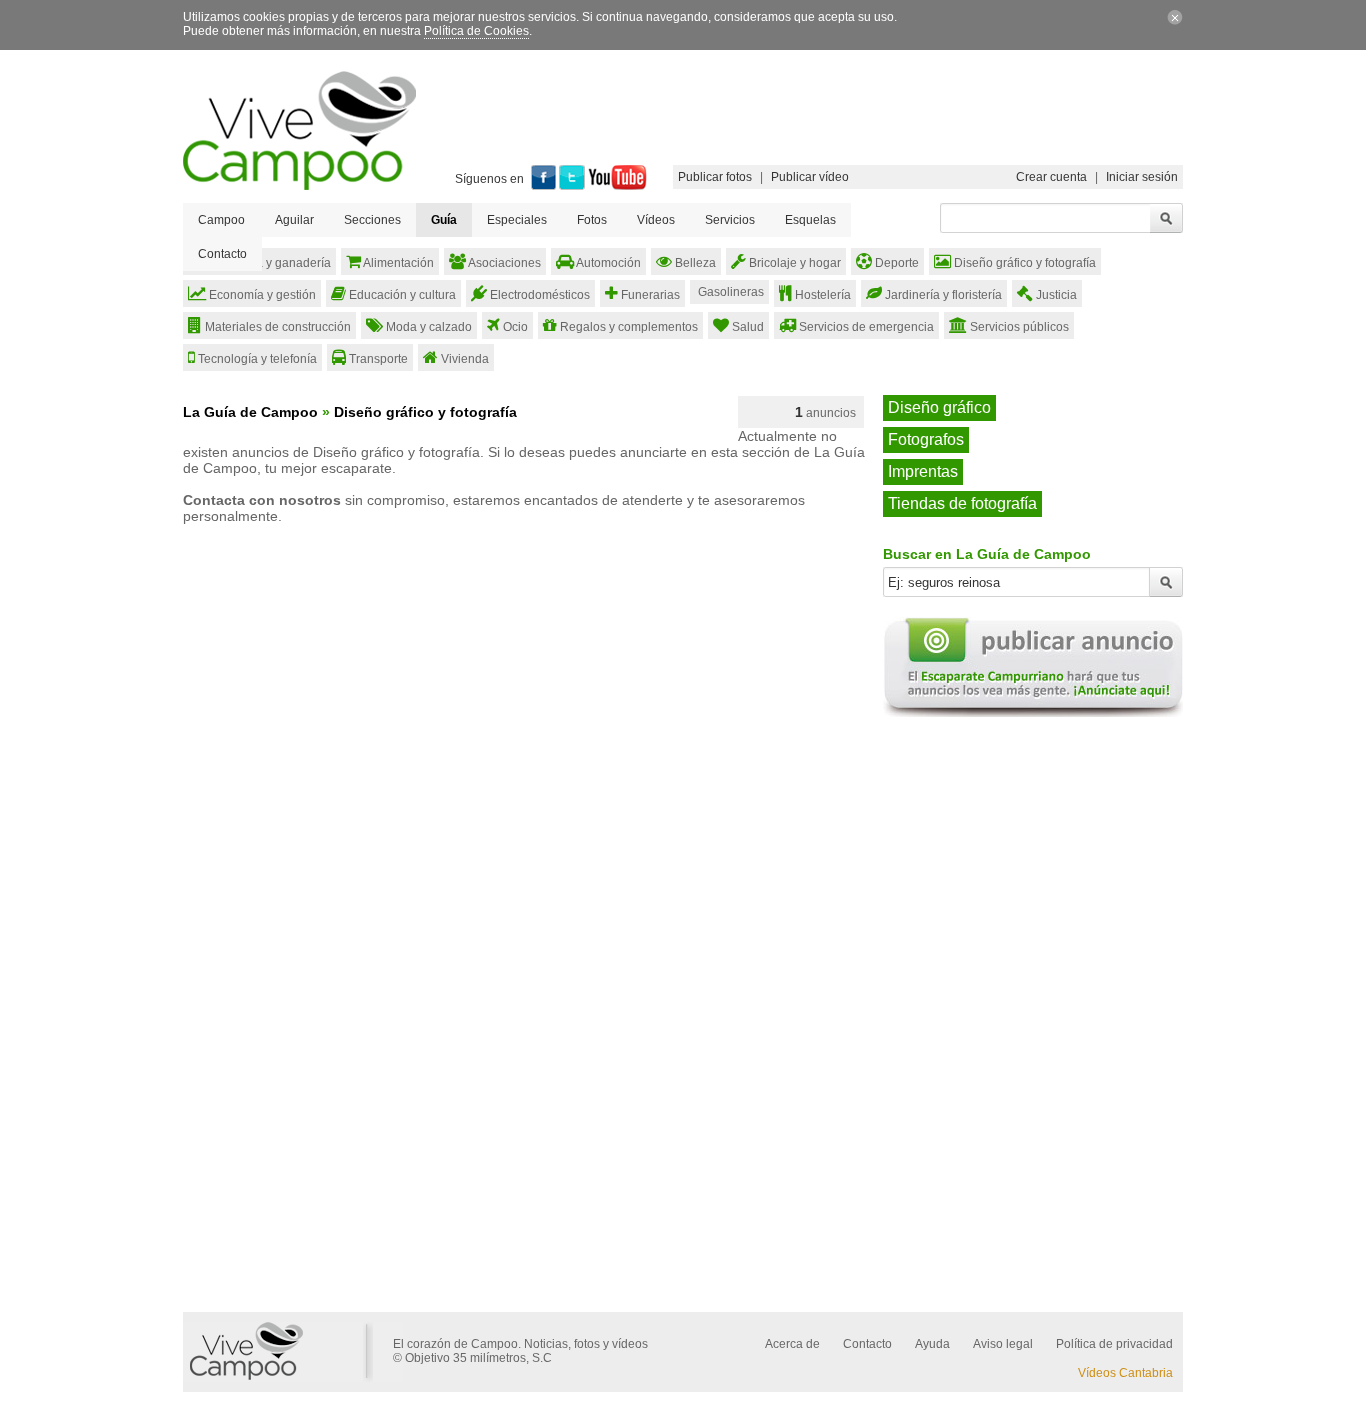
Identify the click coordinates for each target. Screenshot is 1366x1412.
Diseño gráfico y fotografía (1023, 263)
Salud (746, 327)
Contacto (222, 254)
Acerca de (792, 1344)
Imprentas (923, 471)
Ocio (514, 327)
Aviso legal (1003, 1344)
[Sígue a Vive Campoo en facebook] (543, 186)
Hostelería (821, 295)
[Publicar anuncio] (1033, 713)
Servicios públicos (1018, 327)
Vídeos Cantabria (1125, 1373)
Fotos (592, 220)
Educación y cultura (401, 295)
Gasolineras (729, 292)
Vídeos (656, 220)
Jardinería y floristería (942, 295)
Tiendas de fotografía (962, 503)
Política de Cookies (476, 31)
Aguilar (294, 220)
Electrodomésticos (538, 295)
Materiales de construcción (276, 327)
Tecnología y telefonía (256, 359)
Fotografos (926, 439)
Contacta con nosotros (262, 500)
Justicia (1055, 295)
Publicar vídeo (810, 177)
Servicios (730, 220)
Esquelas (810, 220)
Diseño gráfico (939, 407)
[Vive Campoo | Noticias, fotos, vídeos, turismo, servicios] (299, 186)
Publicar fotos (715, 177)
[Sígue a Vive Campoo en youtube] (617, 186)
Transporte (377, 359)
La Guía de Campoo (250, 412)
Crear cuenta (1051, 177)
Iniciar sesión (1142, 177)
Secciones (372, 220)
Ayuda (932, 1344)
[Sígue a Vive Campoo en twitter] (572, 186)
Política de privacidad (1114, 1344)
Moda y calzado (427, 327)
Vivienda (463, 359)
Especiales (517, 220)
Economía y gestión (261, 295)
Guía (444, 220)
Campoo (221, 220)
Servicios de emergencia (865, 327)
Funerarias (649, 295)
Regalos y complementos (627, 327)
